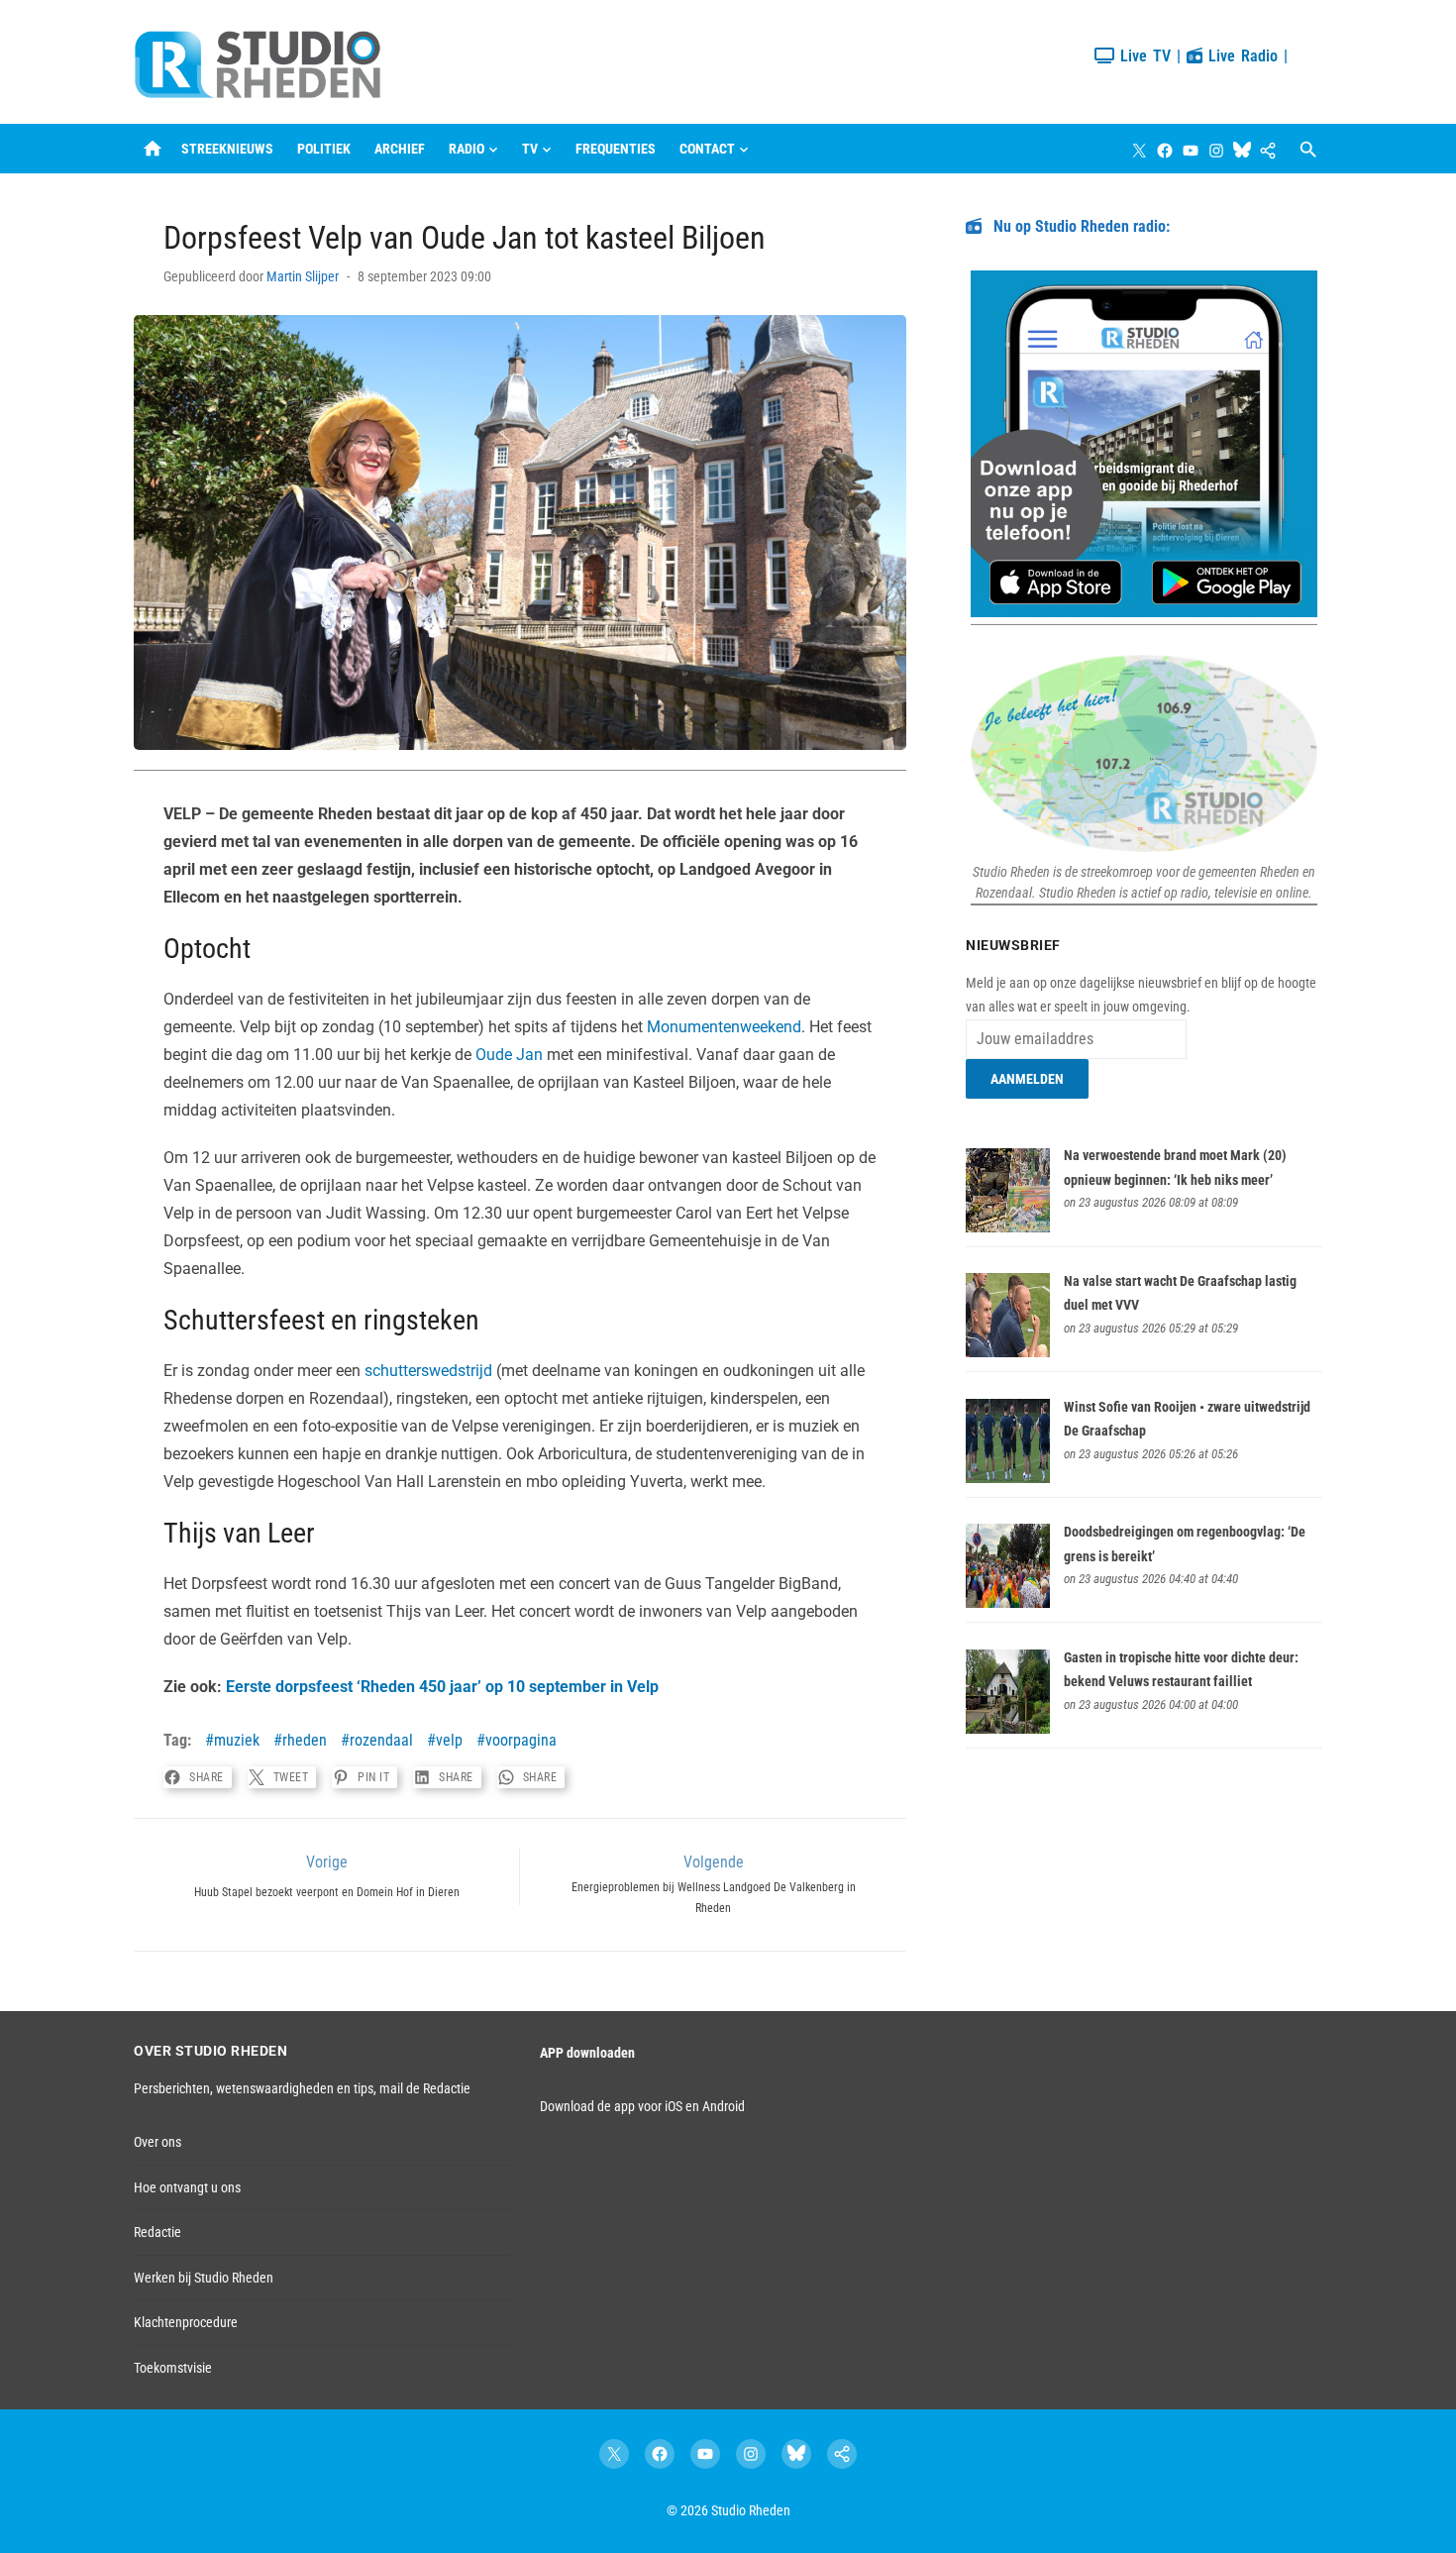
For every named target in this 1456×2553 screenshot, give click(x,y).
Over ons (157, 2142)
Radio (467, 149)
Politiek (324, 149)
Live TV (1143, 56)
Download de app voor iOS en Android (642, 2106)
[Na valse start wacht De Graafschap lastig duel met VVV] (1008, 1352)
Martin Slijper (303, 276)
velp (449, 1740)
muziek (237, 1740)
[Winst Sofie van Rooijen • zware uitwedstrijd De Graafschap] (1008, 1478)
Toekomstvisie (173, 2368)
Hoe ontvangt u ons (187, 2187)
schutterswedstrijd (428, 1371)
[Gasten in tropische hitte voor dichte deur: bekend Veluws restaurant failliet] (1008, 1729)
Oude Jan (509, 1055)
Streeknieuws (227, 149)
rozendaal (381, 1740)
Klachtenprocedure (186, 2322)
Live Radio (1240, 56)
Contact (707, 149)
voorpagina (521, 1740)
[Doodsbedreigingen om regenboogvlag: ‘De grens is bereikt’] (1008, 1603)
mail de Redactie (425, 2088)
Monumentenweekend (724, 1027)
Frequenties (616, 149)
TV (530, 149)
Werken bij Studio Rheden (204, 2278)
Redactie (157, 2232)
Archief (400, 149)
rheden (305, 1740)
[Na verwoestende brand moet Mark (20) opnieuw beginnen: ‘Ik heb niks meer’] (1008, 1227)
